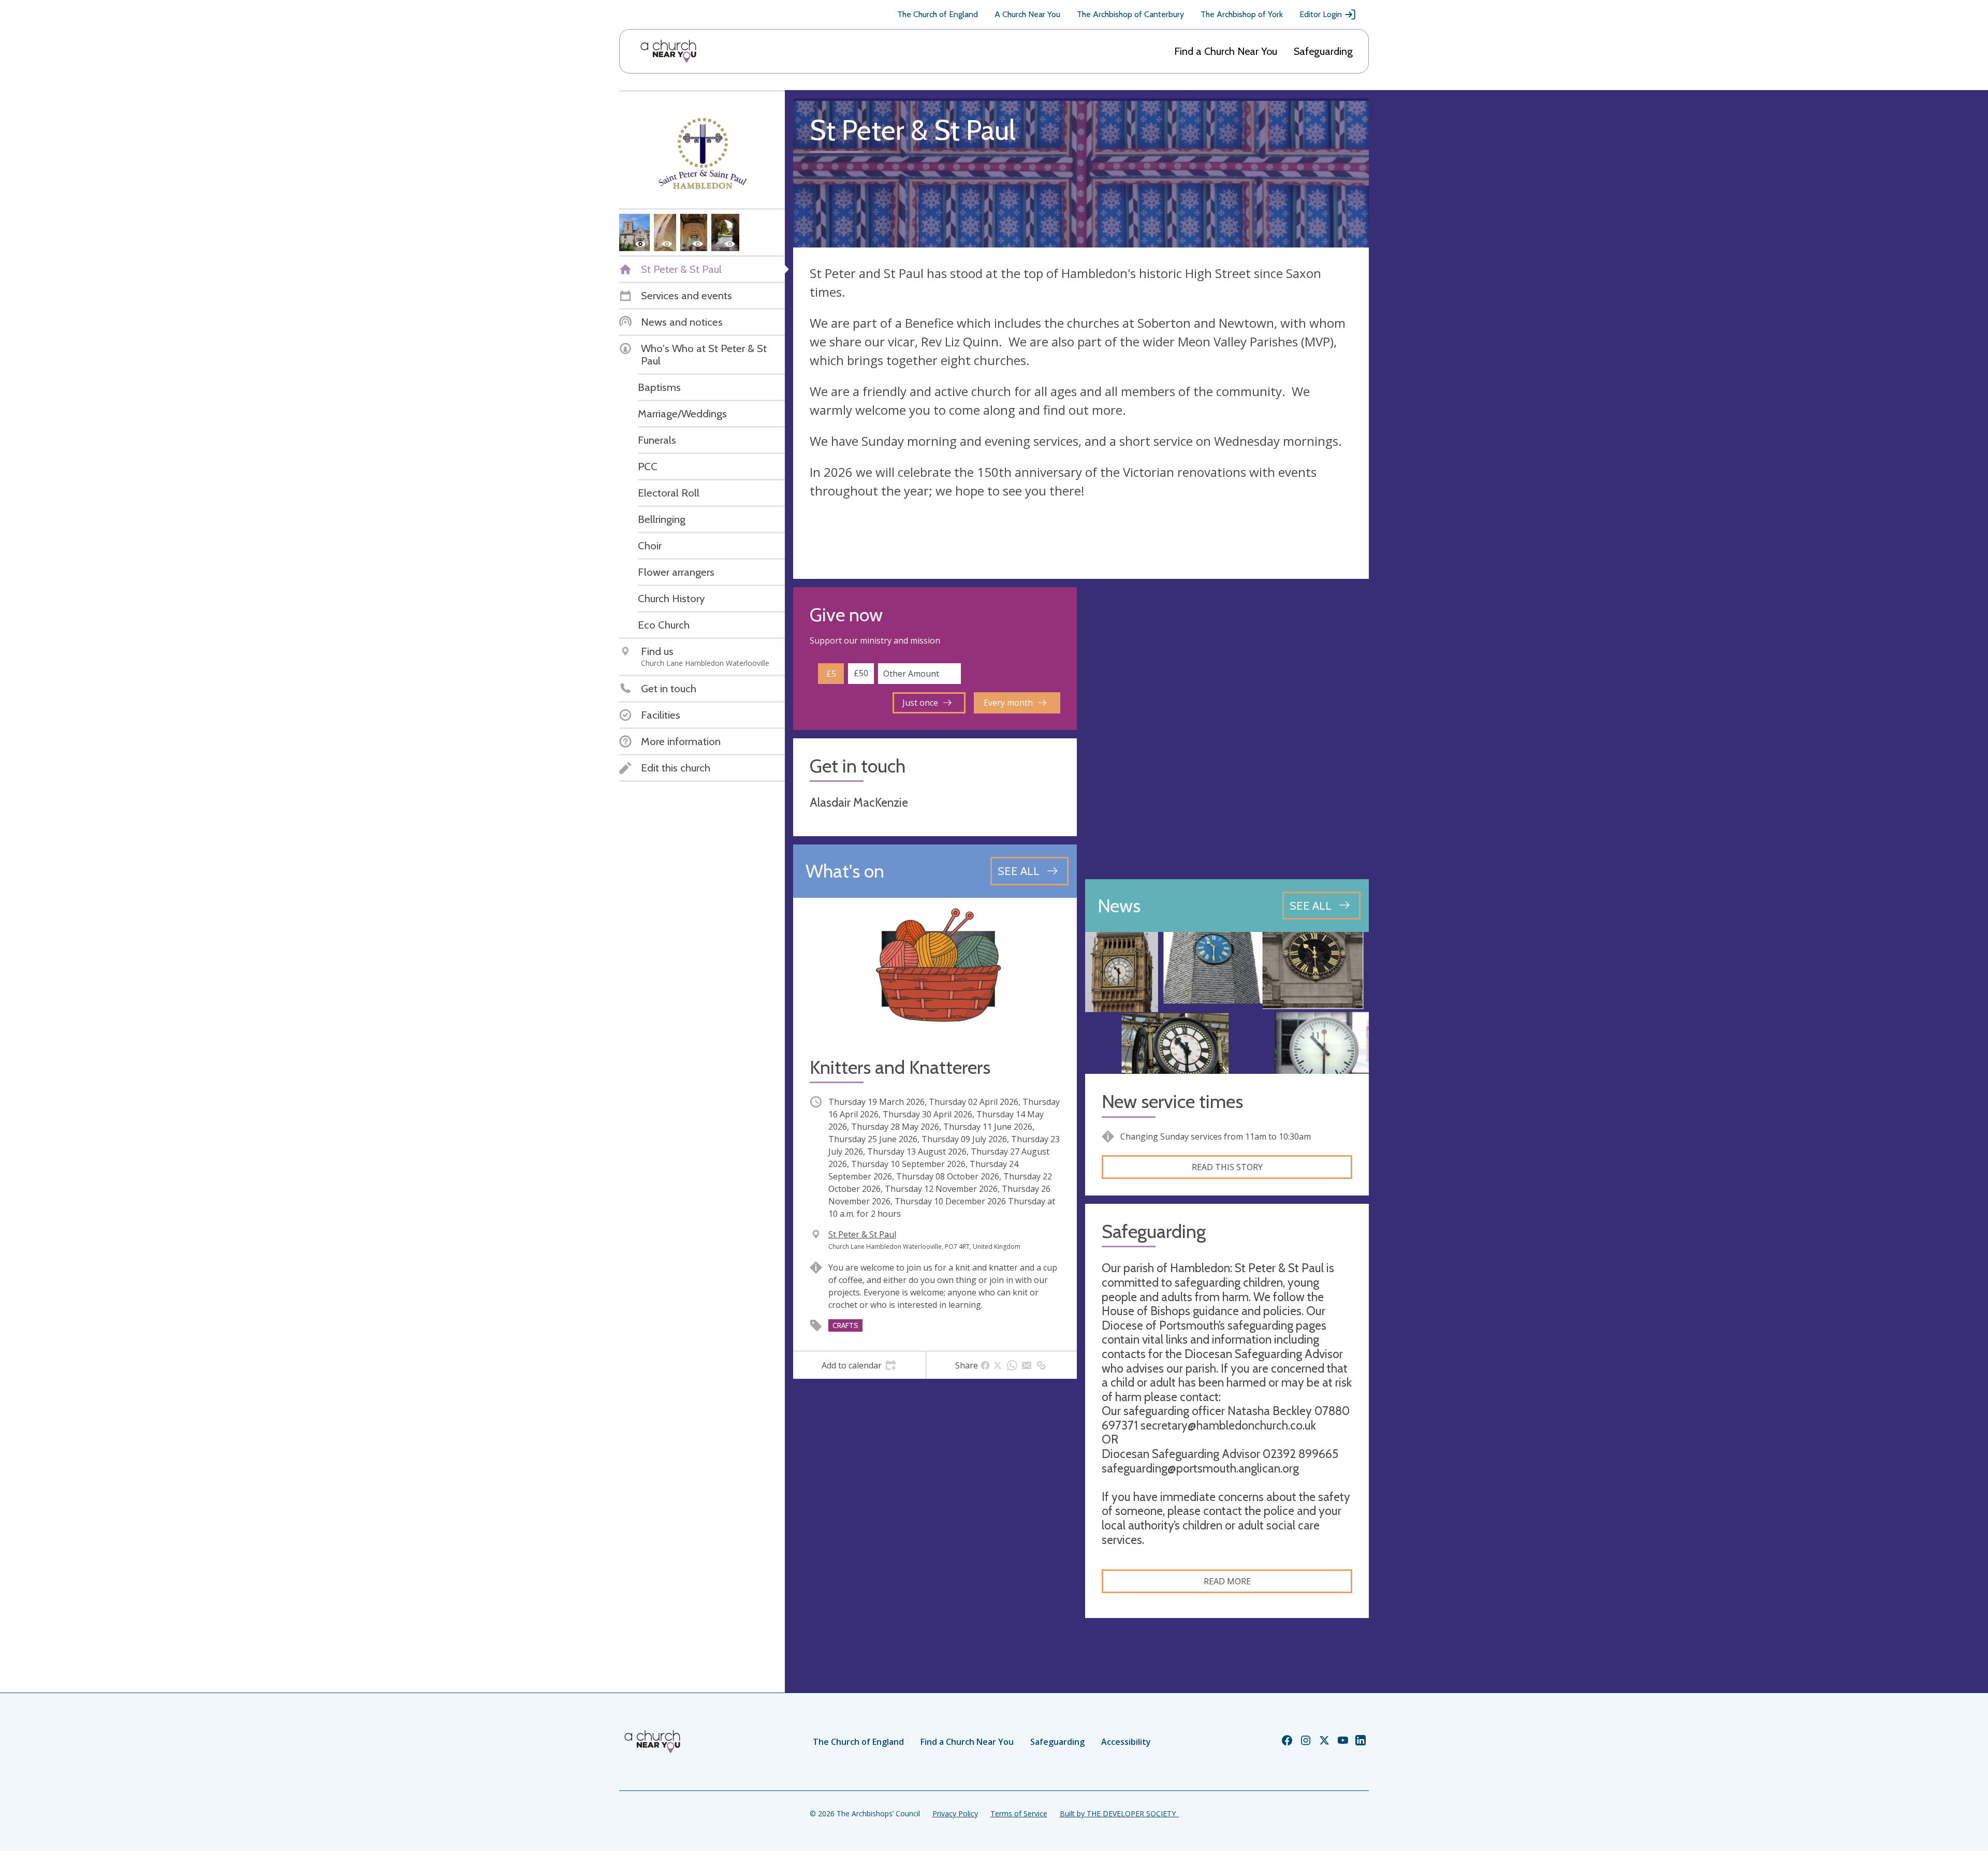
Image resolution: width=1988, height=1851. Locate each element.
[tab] (859, 1365)
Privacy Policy (955, 1813)
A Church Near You (1027, 14)
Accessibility (1126, 1742)
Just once (920, 703)
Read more (1227, 1581)
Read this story (1227, 1167)
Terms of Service (1019, 1813)
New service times (1172, 1102)
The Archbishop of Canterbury (1130, 14)
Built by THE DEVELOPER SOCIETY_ (1119, 1813)
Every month (1008, 703)
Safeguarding (1323, 51)
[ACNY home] (668, 51)
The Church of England (938, 14)
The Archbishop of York (1242, 14)
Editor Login (1321, 14)
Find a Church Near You (1226, 51)
